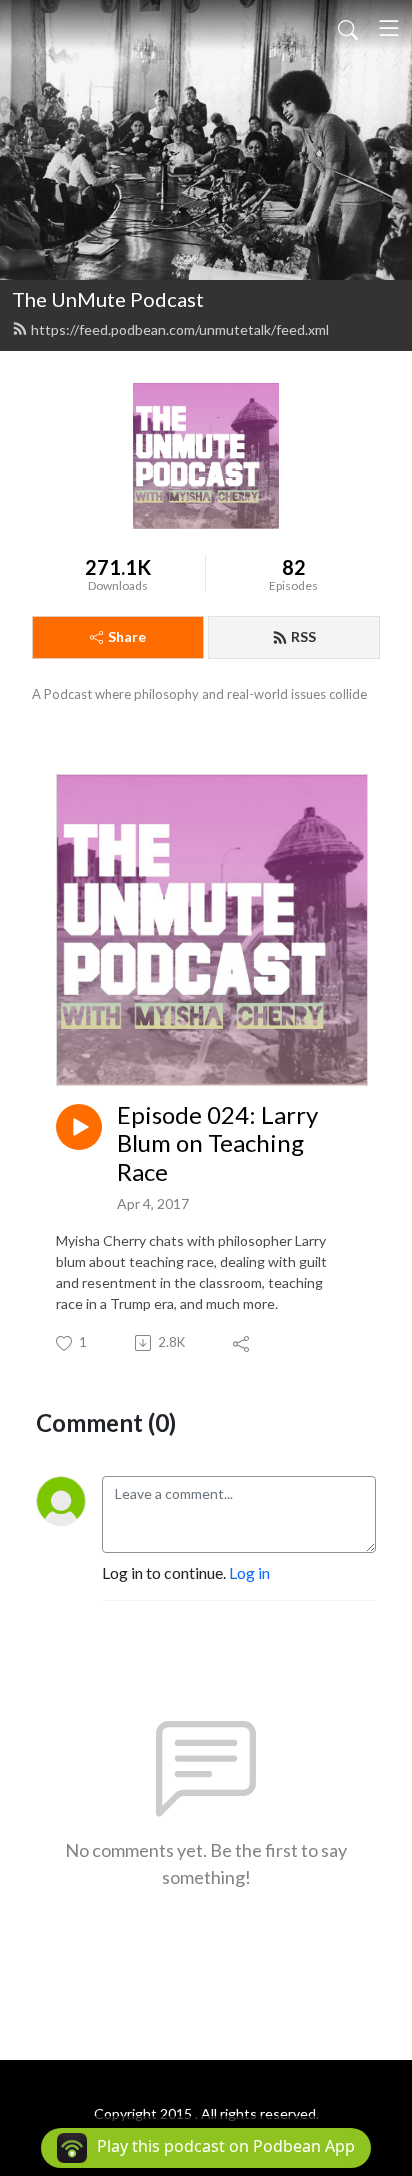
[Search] (348, 28)
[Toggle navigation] (389, 28)
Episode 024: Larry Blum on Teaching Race (217, 1144)
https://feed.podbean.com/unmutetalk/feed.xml (180, 329)
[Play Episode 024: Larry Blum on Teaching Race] (79, 1127)
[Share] (242, 1343)
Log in (249, 1572)
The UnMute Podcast (108, 299)
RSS (303, 636)
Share (127, 636)
